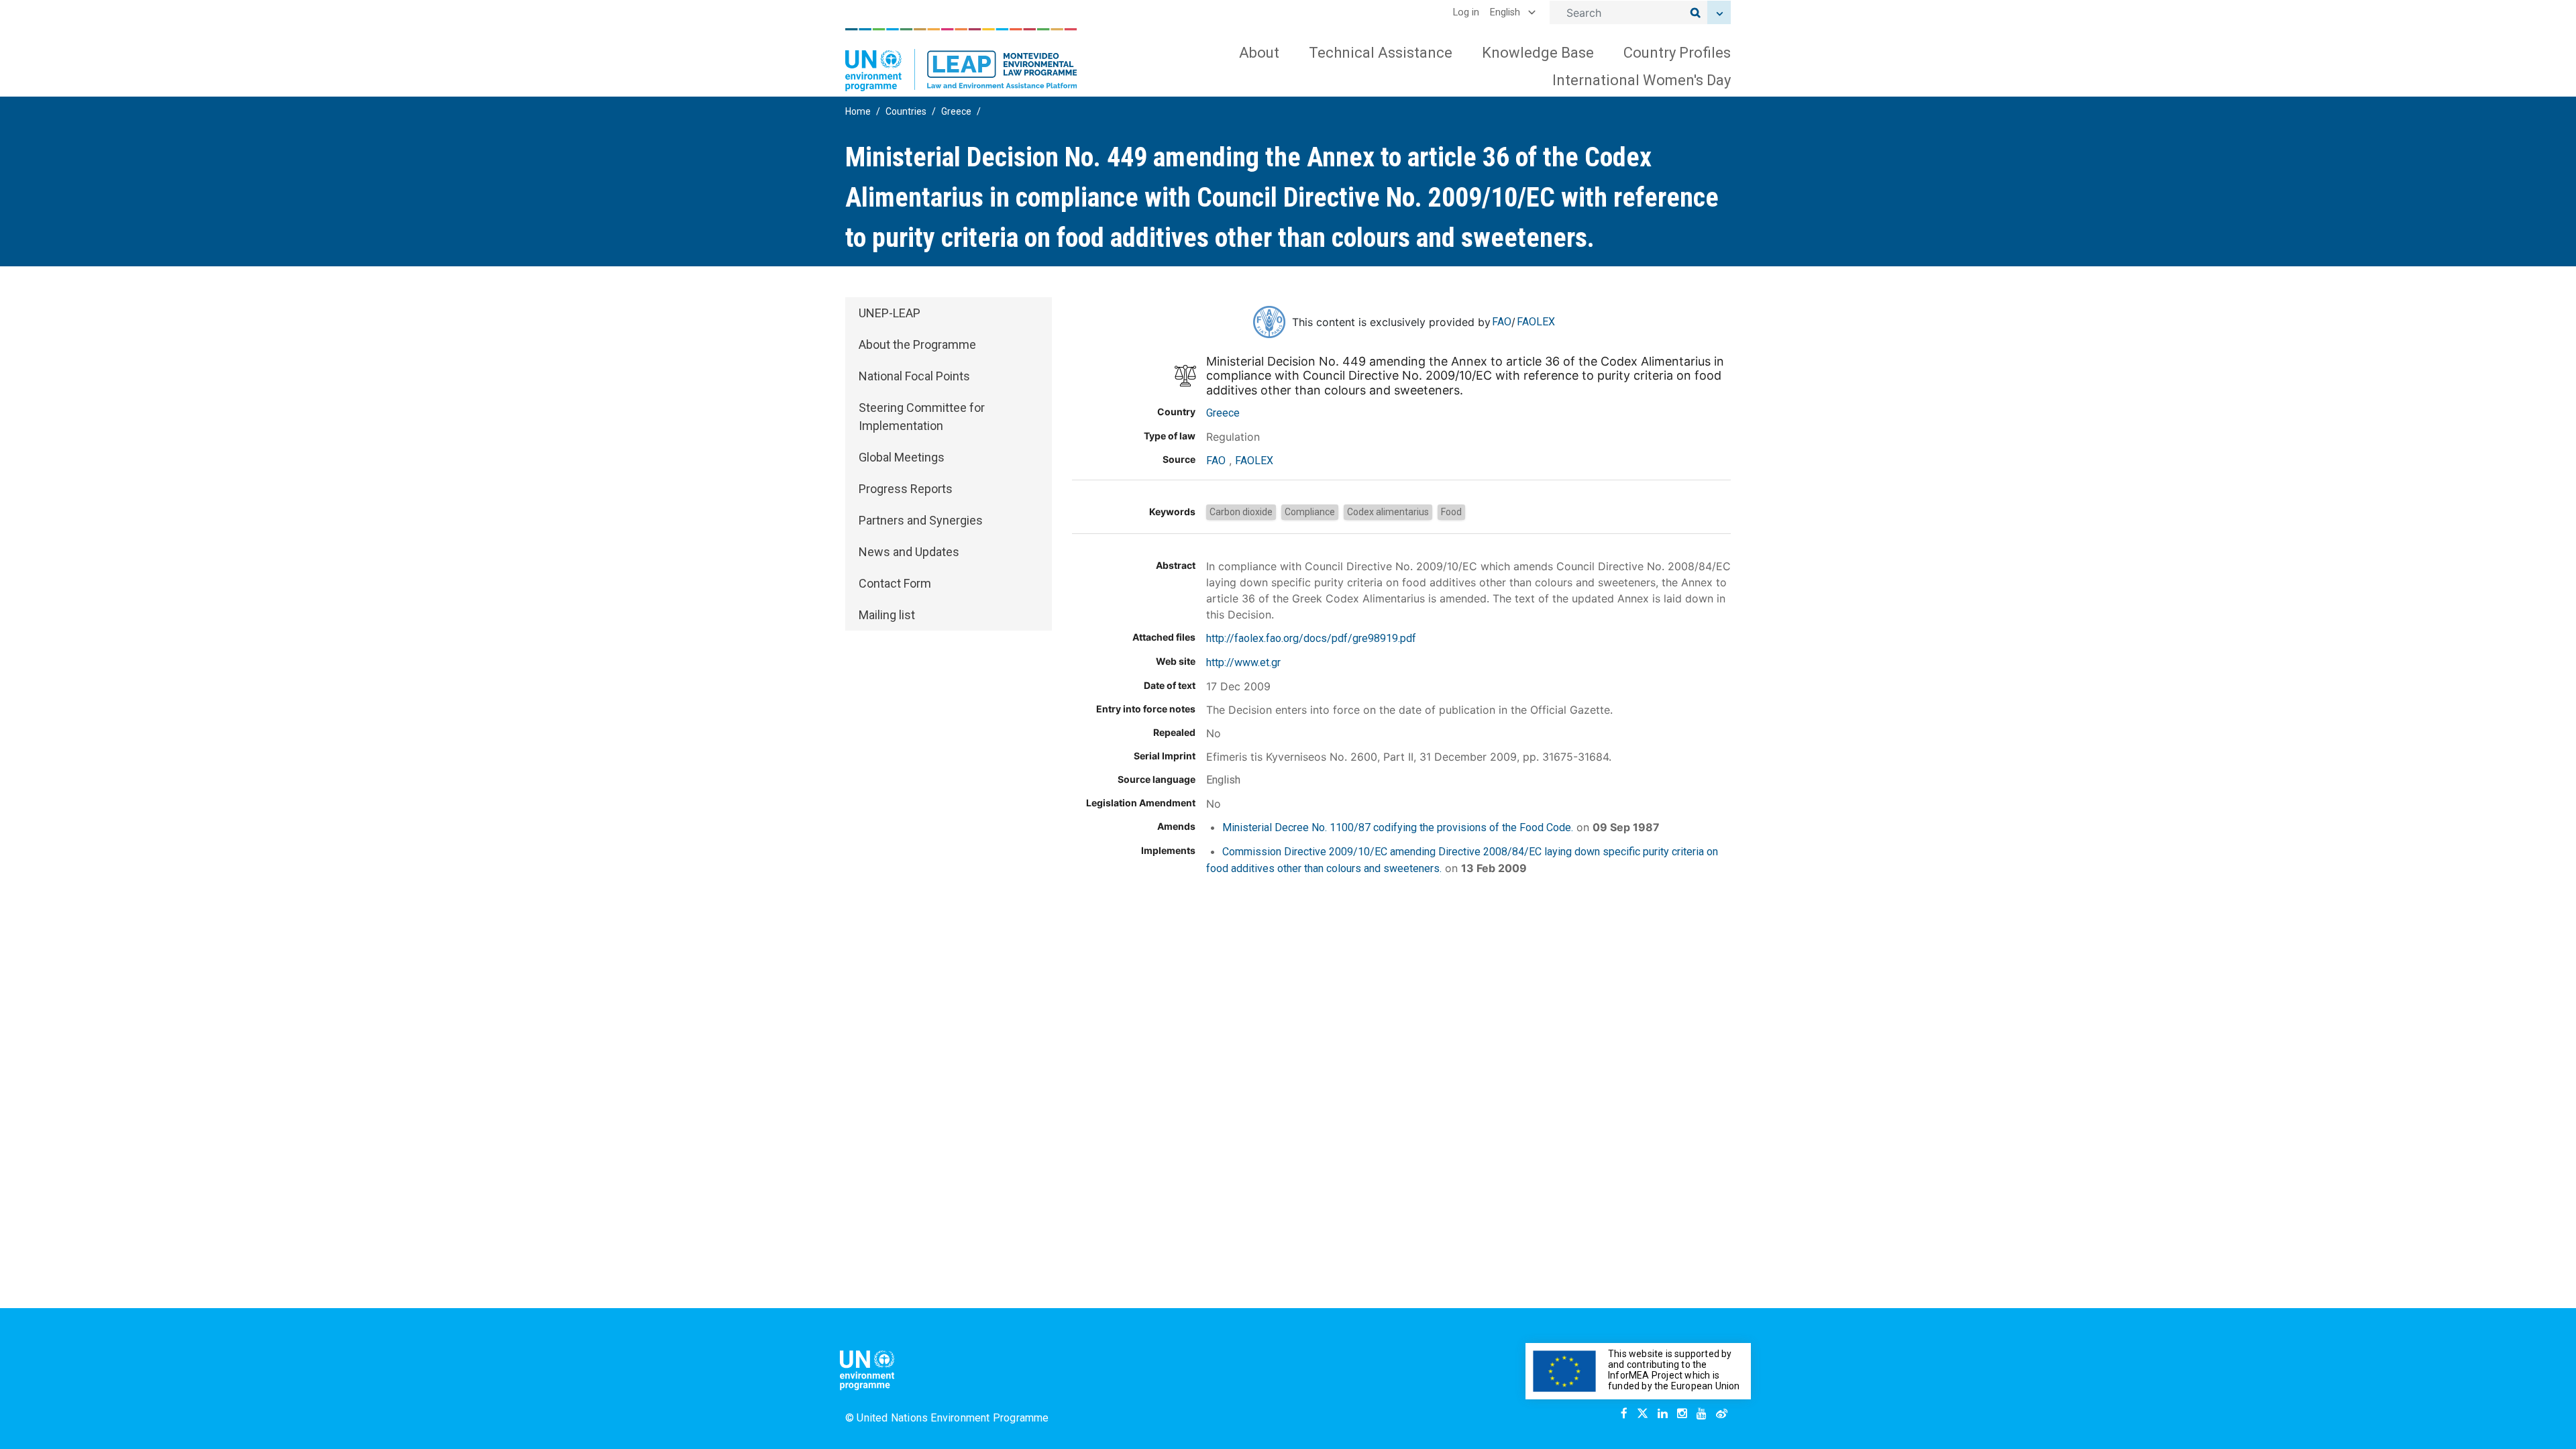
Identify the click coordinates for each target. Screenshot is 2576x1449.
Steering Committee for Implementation (922, 417)
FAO (1502, 322)
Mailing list (887, 615)
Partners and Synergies (921, 520)
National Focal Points (914, 376)
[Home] (961, 60)
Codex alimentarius (1388, 512)
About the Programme (917, 344)
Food (1451, 512)
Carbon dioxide (1241, 512)
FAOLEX (1536, 322)
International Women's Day (1642, 80)
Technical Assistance (1381, 53)
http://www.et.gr (1243, 662)
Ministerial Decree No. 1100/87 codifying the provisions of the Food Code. (1398, 827)
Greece (956, 111)
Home (858, 111)
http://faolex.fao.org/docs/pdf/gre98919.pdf (1311, 638)
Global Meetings (902, 457)
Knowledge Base (1538, 53)
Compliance (1310, 512)
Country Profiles (1677, 53)
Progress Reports (906, 489)
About (1259, 53)
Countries (906, 111)
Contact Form (895, 583)
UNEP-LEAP (890, 313)
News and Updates (909, 552)
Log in (1466, 12)
